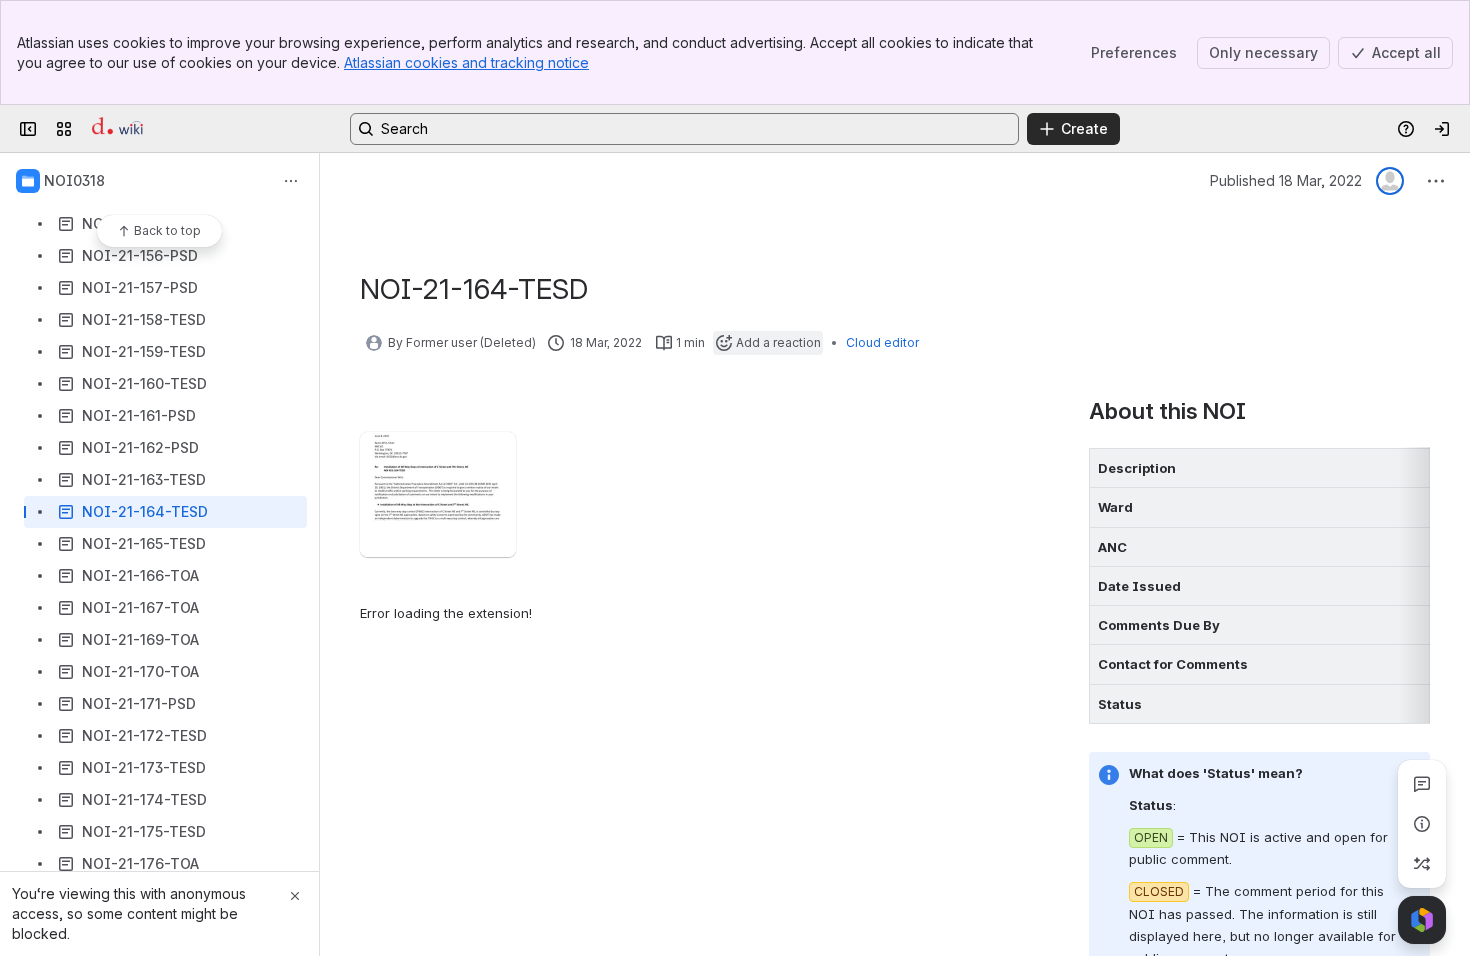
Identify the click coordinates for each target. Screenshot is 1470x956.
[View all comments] (1422, 784)
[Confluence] (117, 129)
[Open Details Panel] (1422, 824)
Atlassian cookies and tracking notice (466, 62)
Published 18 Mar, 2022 (1286, 180)
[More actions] (291, 181)
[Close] (295, 896)
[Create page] (1422, 864)
